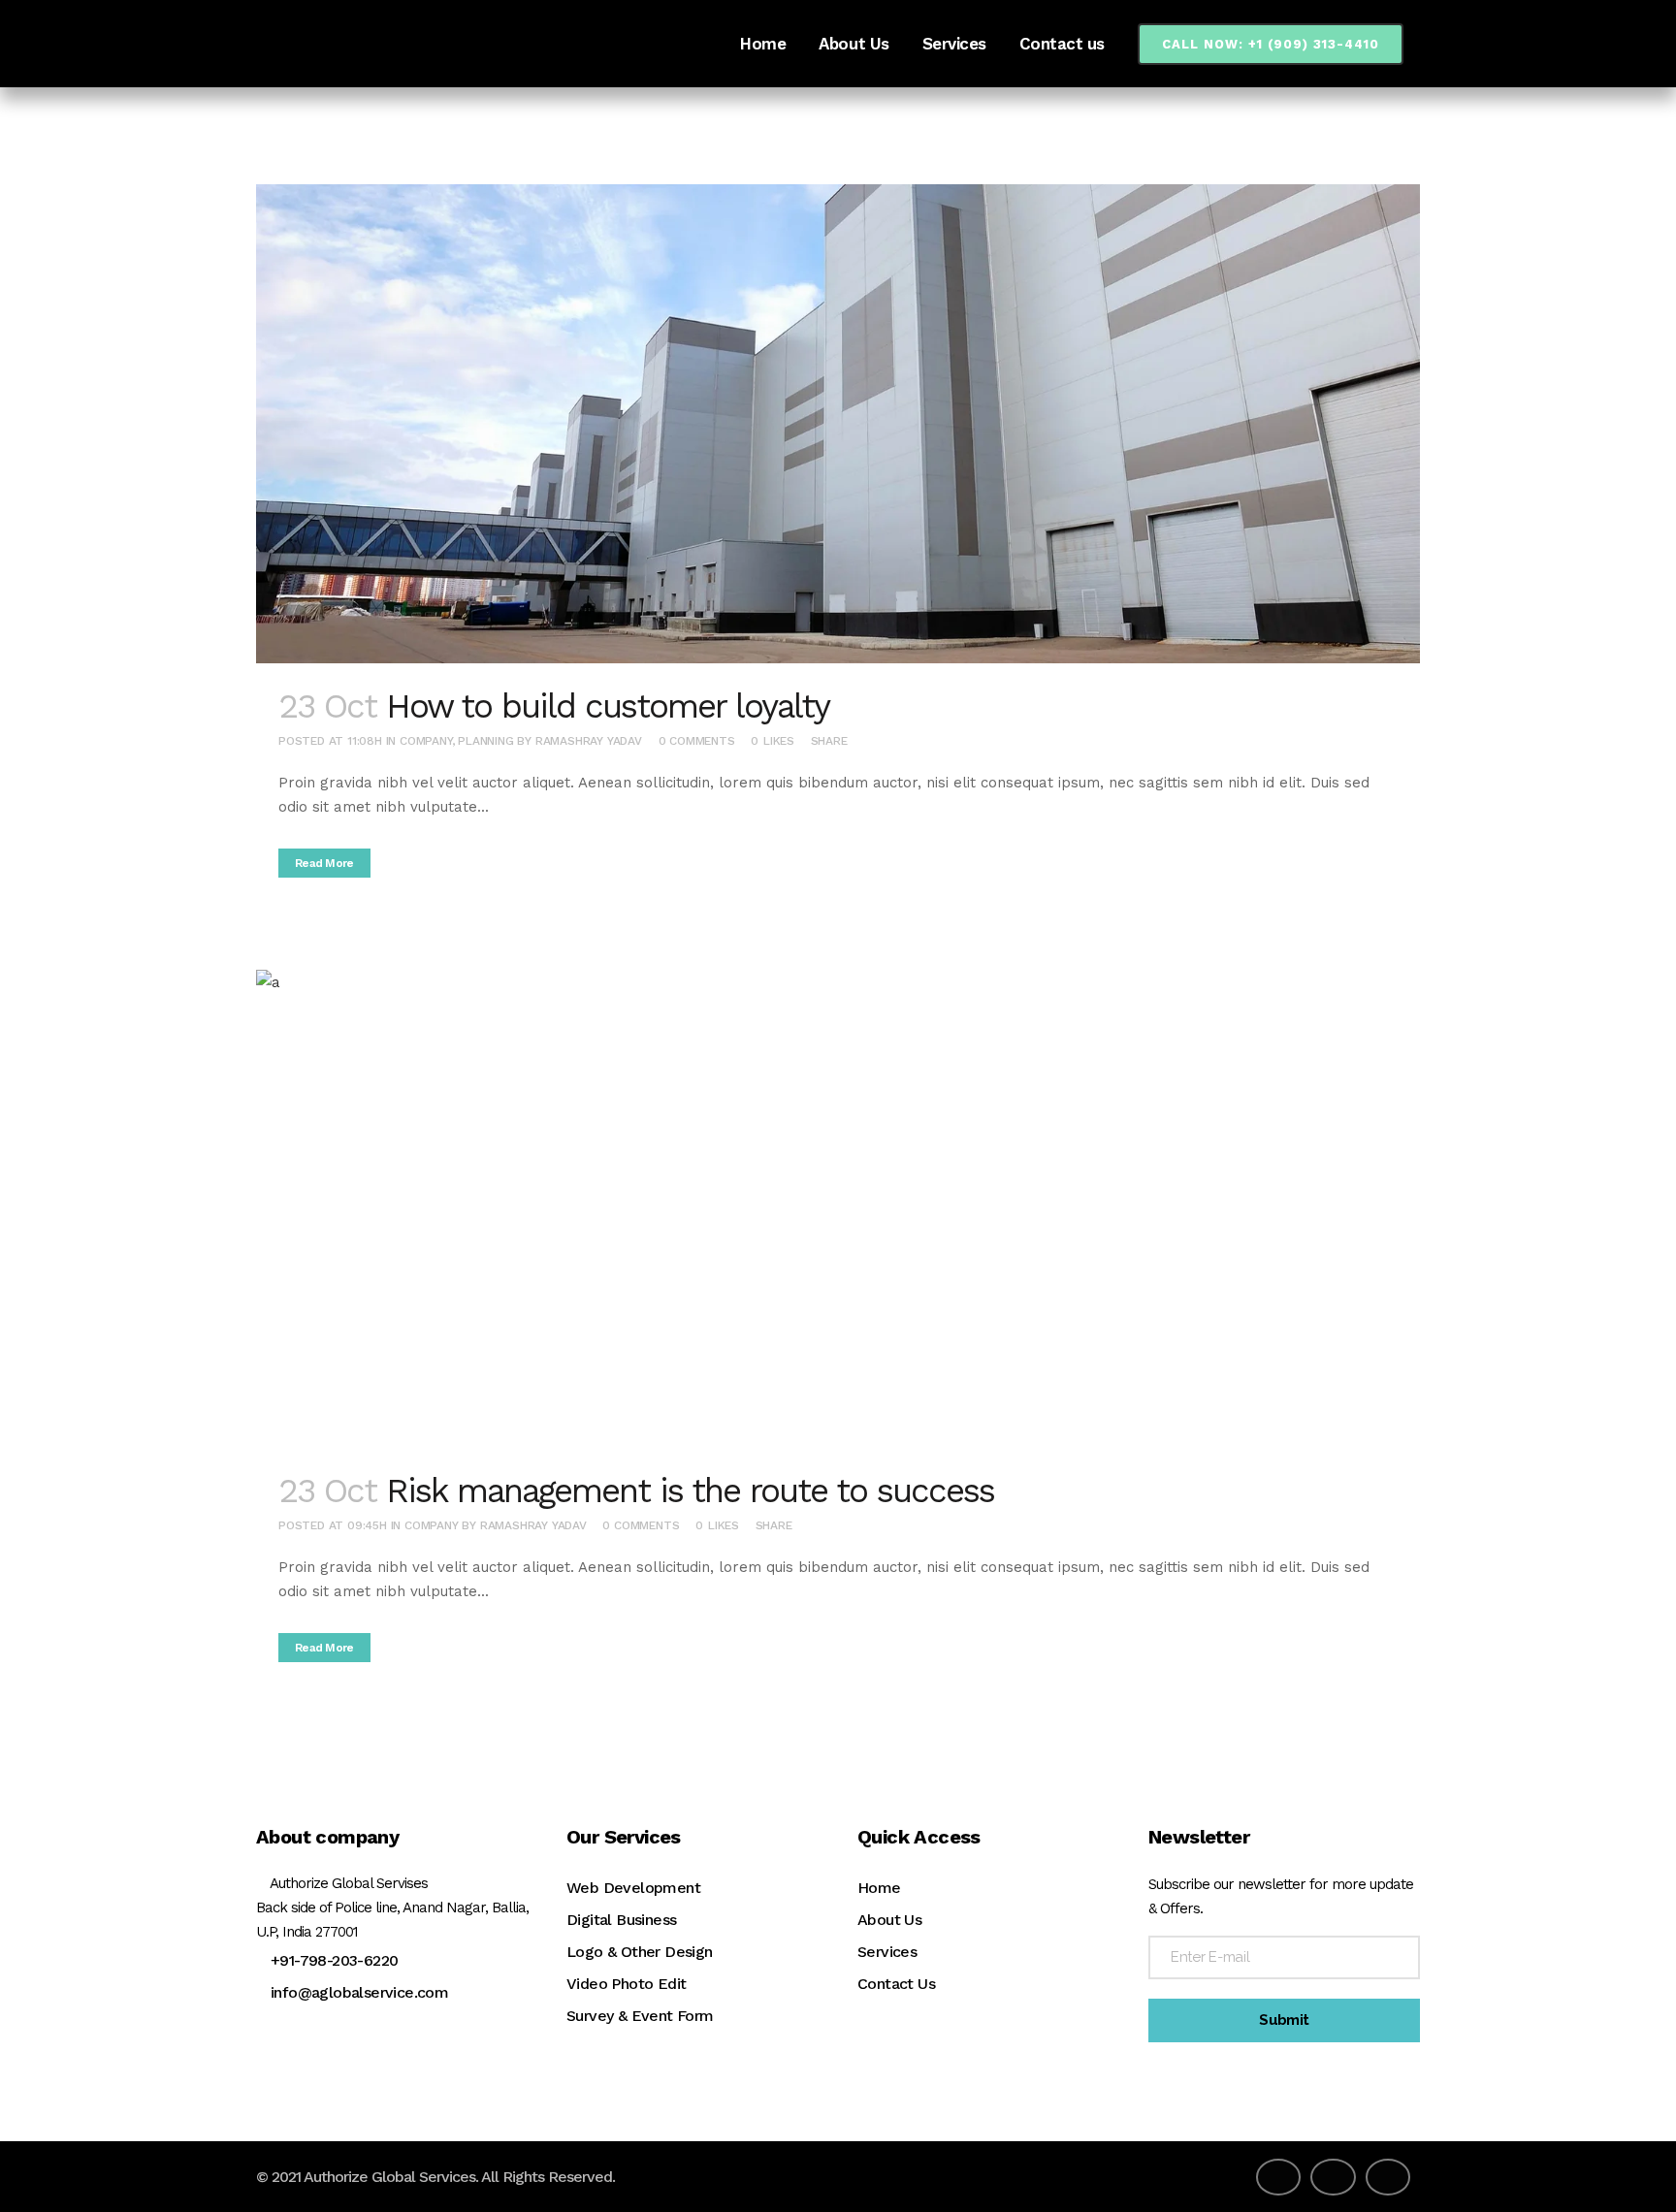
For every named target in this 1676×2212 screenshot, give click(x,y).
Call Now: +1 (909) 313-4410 (1271, 44)
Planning (485, 741)
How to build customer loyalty (608, 706)
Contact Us (896, 1984)
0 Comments (697, 741)
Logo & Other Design (640, 1952)
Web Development (633, 1888)
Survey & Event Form (640, 2016)
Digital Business (621, 1920)
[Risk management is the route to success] (838, 1209)
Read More (324, 863)
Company (426, 741)
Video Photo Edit (626, 1984)
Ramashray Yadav (589, 741)
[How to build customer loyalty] (838, 424)
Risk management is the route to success (690, 1491)
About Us (889, 1920)
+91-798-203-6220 (334, 1960)
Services (887, 1952)
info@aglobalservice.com (359, 1992)
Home (879, 1888)
